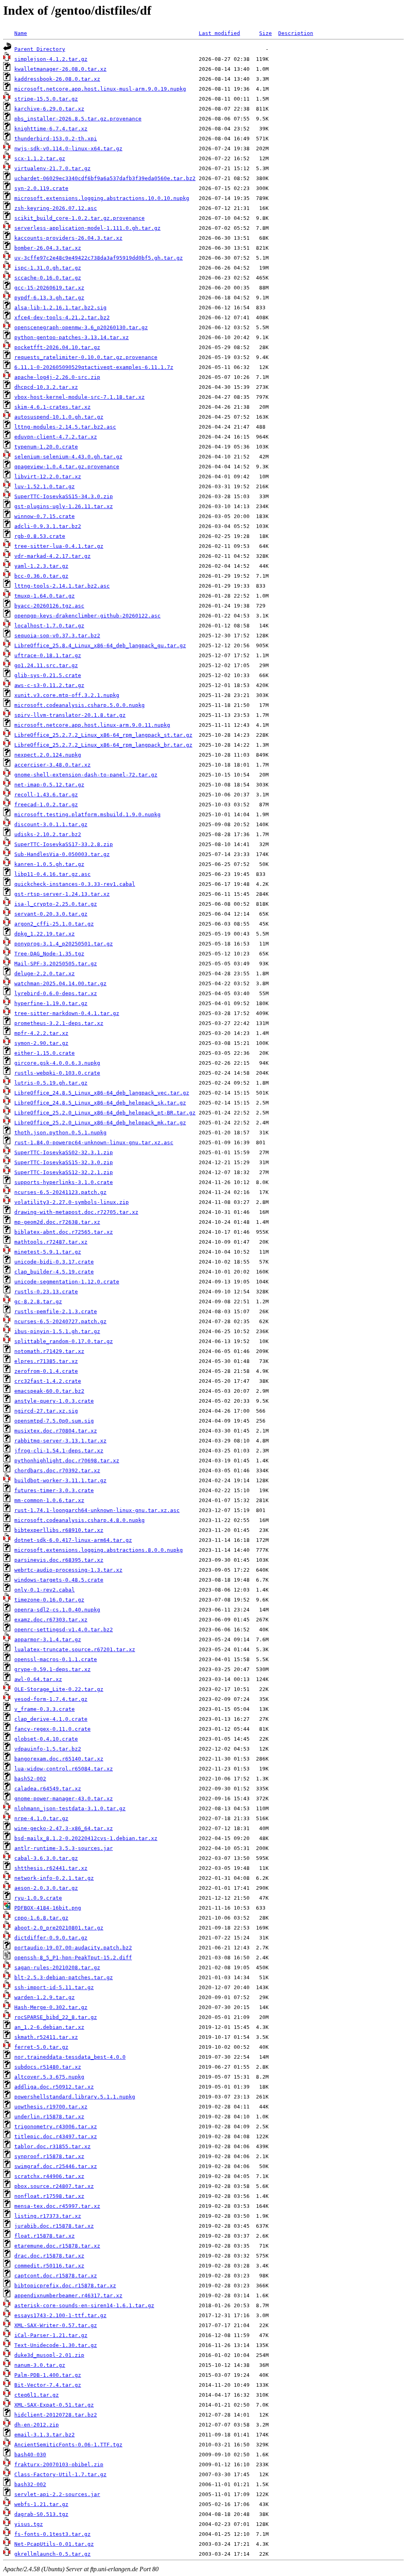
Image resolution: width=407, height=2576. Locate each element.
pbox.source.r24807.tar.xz (54, 2186)
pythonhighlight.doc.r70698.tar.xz (67, 1461)
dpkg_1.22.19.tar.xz (45, 934)
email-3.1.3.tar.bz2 (45, 2435)
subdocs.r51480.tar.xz (48, 2067)
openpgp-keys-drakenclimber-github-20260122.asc (87, 616)
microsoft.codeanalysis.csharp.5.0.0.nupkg (79, 705)
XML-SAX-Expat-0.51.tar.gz (54, 2405)
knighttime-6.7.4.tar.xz (51, 129)
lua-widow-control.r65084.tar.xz (64, 1769)
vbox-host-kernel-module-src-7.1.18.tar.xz (79, 397)
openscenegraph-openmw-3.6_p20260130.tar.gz (81, 327)
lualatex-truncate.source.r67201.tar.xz (75, 1649)
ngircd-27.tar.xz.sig (46, 1411)
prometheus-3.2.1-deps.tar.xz (59, 1023)
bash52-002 (30, 1779)
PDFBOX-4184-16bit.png (48, 1908)
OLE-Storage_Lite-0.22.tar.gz (59, 1689)
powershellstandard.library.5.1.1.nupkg (75, 2097)
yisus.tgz (29, 2524)
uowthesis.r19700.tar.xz (51, 2107)
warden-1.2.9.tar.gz (45, 1997)
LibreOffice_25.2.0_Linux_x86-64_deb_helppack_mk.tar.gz (100, 1123)
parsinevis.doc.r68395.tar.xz (59, 1560)
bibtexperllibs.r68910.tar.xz (59, 1530)
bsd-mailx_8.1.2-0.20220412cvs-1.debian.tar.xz (86, 1838)
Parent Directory (40, 49)
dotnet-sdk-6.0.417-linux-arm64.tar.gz (73, 1540)
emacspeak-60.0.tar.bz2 (49, 1391)
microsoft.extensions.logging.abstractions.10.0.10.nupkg (102, 198)
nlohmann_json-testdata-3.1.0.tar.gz (70, 1808)
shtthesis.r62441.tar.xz (51, 1868)
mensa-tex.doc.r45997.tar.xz (57, 2206)
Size (266, 33)
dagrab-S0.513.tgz (41, 2514)
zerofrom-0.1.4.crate (46, 1371)
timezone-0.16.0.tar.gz (49, 1600)
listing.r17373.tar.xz (48, 2216)
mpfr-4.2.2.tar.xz (41, 1033)
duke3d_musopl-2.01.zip (49, 2355)
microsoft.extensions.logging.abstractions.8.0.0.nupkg (99, 1550)
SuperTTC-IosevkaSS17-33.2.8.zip (64, 844)
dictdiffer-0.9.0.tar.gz (51, 1938)
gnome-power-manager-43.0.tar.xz (64, 1799)
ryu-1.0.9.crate (38, 1898)
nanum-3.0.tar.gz (40, 2365)
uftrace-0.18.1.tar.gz (48, 655)
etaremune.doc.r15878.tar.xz (57, 2246)
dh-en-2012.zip (37, 2425)
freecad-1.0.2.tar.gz (46, 805)
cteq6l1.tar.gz (37, 2395)
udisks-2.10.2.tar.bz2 (48, 834)
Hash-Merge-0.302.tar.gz (51, 2007)
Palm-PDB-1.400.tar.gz (48, 2375)
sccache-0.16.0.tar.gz (48, 278)
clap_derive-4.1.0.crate (51, 1719)
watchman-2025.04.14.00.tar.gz (60, 983)
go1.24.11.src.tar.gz (46, 665)
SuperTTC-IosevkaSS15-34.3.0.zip (64, 496)
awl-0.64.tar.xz (38, 1679)
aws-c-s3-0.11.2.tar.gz (49, 685)
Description (296, 33)
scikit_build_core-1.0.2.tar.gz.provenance (79, 218)
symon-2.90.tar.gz (41, 1043)
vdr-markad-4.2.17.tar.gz (52, 556)
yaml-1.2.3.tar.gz (41, 566)
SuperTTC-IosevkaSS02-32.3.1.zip (64, 1152)
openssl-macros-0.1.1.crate (56, 1659)
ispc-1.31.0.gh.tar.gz (48, 268)
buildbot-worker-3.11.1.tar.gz (60, 1480)
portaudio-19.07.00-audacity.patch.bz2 (73, 1948)
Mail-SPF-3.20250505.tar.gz (56, 964)
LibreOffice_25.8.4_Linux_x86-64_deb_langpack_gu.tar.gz (100, 645)
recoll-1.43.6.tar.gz (46, 795)
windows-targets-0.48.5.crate (59, 1580)
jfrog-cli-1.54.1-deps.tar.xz (59, 1451)
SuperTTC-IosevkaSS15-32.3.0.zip (64, 1162)
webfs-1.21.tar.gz (41, 2504)
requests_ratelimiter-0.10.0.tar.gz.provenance (86, 357)
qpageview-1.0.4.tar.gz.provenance (67, 467)
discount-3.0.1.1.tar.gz (51, 824)
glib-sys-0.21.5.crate (48, 675)
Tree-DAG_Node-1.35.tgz (49, 954)
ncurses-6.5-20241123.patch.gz (60, 1192)
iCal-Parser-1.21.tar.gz (51, 2335)
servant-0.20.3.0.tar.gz (51, 914)
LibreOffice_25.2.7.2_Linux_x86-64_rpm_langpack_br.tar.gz (103, 745)
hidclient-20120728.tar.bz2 (56, 2415)
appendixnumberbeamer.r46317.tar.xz (68, 2295)
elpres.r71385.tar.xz (46, 1361)
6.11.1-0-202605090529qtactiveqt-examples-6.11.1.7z (94, 367)
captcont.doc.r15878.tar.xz (56, 2276)
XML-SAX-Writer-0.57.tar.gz (56, 2325)
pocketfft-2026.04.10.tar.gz (57, 347)
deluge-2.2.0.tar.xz (45, 974)
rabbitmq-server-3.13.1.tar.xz (60, 1441)
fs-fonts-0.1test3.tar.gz (52, 2534)
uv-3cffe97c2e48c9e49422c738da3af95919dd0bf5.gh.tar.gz (99, 258)
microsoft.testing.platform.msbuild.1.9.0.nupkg (87, 814)
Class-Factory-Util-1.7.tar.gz (60, 2474)
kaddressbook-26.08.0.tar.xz (57, 79)
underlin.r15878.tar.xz (49, 2117)
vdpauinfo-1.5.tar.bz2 (48, 1749)
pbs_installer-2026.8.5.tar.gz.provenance (78, 119)
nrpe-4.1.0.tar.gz (41, 1818)
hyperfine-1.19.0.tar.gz (51, 1003)
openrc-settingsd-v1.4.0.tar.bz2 (64, 1630)
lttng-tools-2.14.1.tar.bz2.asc (62, 586)
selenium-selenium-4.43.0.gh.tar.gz (68, 457)
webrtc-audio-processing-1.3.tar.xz (68, 1570)
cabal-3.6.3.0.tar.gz (46, 1858)
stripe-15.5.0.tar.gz (46, 99)
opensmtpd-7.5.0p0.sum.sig (54, 1421)
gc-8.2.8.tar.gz (38, 1302)
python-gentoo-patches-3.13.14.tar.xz (72, 337)
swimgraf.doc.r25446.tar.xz (56, 2166)
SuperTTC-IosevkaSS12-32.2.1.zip (64, 1172)
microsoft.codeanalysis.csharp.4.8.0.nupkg (79, 1520)
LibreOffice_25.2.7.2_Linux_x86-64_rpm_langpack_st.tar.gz (103, 735)
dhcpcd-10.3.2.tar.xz (46, 387)
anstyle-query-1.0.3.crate (54, 1401)
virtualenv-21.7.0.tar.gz (52, 168)
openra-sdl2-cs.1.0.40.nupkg (57, 1610)
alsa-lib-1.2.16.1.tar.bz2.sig (60, 308)
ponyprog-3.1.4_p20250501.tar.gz (64, 944)
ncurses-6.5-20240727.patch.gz (60, 1321)
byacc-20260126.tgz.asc (49, 606)
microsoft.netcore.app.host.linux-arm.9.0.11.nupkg (92, 725)
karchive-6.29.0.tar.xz (49, 109)
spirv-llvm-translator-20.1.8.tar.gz (70, 715)
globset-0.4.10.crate (46, 1739)
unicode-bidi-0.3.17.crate (54, 1262)
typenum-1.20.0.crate (46, 447)
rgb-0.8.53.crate (40, 536)
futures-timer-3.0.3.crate (54, 1490)
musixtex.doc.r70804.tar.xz (56, 1431)
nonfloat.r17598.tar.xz (49, 2196)
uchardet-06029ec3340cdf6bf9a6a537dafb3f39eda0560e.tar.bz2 (105, 178)
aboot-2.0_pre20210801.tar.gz (59, 1928)
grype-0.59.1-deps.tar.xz (52, 1669)
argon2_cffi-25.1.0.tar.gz (54, 924)
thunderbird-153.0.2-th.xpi (56, 139)
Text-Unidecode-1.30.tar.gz (56, 2345)
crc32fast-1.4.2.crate (48, 1381)
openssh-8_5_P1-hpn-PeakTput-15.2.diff (73, 1958)
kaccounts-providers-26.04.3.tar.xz (68, 238)
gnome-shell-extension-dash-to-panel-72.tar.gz (86, 775)
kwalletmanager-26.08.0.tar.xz (60, 69)
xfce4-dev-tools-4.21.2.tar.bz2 (62, 317)
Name (21, 33)
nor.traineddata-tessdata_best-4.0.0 (70, 2057)
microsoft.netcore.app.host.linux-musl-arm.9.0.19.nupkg (100, 89)
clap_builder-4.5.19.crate (54, 1272)
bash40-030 (30, 2455)
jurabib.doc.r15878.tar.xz (54, 2226)
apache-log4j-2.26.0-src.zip (57, 377)
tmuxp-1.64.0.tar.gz (45, 596)
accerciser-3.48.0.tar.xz (52, 765)
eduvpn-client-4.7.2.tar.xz (56, 437)
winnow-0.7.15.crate (45, 516)
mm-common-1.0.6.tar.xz (49, 1500)
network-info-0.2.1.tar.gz (54, 1878)
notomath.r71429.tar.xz (49, 1351)
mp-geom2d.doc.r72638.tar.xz (57, 1222)
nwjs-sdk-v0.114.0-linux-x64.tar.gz (68, 149)
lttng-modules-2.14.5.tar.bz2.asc (65, 427)
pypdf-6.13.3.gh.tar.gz (49, 298)
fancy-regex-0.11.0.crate (52, 1729)
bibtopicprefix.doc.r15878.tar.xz (65, 2286)
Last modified (219, 33)
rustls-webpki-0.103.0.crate (57, 1073)
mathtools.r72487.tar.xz (51, 1242)
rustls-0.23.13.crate (46, 1292)
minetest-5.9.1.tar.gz (48, 1252)
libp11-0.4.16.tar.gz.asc (52, 874)
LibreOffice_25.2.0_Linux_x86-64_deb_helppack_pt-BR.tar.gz (105, 1113)
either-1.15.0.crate (45, 1053)
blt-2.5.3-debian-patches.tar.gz (64, 1977)
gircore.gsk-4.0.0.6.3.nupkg (57, 1063)
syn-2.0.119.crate (41, 188)
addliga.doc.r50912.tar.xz (54, 2087)
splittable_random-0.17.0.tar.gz (64, 1341)
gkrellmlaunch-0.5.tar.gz (52, 2554)
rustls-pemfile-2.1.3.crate (56, 1311)
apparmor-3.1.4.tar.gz (48, 1639)
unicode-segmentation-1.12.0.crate (67, 1282)
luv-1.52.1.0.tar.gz (45, 486)
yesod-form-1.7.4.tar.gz (51, 1699)
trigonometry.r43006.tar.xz (56, 2127)
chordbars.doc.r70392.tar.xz (57, 1470)
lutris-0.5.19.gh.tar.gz (51, 1083)
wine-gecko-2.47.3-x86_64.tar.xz (64, 1828)
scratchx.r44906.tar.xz (49, 2176)
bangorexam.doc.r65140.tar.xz (59, 1759)
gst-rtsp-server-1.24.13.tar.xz (62, 894)
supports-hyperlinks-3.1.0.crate (64, 1182)
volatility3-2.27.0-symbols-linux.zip (72, 1202)
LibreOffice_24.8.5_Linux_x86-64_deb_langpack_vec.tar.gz (102, 1093)
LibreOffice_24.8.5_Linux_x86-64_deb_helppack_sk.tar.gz (100, 1103)
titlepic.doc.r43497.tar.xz (56, 2136)
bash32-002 (30, 2484)
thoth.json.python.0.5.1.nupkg (60, 1133)
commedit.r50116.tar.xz (49, 2266)
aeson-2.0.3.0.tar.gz (46, 1888)
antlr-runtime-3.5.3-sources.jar (64, 1848)
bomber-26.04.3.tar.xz (48, 248)
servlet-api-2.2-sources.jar (57, 2494)
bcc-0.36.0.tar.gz (41, 576)
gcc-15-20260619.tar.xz (49, 288)
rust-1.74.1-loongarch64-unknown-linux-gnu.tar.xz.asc (97, 1510)
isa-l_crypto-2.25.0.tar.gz (56, 904)
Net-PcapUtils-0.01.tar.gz (54, 2544)
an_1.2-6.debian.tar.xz (49, 2027)
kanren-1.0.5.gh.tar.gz (49, 864)
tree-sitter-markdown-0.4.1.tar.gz (67, 1013)
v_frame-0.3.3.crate (45, 1709)
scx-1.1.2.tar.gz (40, 158)
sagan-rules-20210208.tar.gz (57, 1967)
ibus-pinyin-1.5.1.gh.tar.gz (57, 1331)
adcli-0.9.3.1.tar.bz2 (48, 526)
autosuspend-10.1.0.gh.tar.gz (59, 417)
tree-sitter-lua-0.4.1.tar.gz (59, 546)
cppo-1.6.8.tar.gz (41, 1918)
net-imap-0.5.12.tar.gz (49, 785)
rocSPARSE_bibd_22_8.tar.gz (56, 2017)
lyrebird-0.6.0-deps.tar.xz (56, 993)
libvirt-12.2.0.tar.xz (48, 477)
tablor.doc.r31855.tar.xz (52, 2146)
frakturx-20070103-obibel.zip (59, 2464)
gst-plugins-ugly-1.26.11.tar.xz (64, 506)
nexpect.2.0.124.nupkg (48, 755)
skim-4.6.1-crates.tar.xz (52, 407)
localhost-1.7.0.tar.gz (49, 626)
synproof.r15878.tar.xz (49, 2156)
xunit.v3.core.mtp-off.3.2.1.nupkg (67, 695)
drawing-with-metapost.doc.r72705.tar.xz (76, 1212)
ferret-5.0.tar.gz (41, 2047)
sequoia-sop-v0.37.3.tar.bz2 (57, 636)
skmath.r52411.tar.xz (46, 2037)
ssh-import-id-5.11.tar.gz (54, 1987)
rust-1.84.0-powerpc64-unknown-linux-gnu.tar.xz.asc (94, 1142)
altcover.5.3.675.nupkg (49, 2077)
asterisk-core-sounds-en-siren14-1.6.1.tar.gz (84, 2305)
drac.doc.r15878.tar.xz (49, 2256)
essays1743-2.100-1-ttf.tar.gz (60, 2315)
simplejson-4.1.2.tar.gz (51, 59)
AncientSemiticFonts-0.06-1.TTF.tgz (68, 2445)
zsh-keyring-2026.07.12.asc (56, 208)
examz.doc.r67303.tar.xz (51, 1620)
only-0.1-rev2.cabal (45, 1590)
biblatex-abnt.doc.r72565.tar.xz (64, 1232)
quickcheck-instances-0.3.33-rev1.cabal (75, 884)
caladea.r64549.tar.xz (48, 1789)
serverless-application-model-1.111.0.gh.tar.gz (87, 228)
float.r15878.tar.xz (45, 2236)
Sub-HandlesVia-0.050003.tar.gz (62, 854)
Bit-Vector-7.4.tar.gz (48, 2385)
